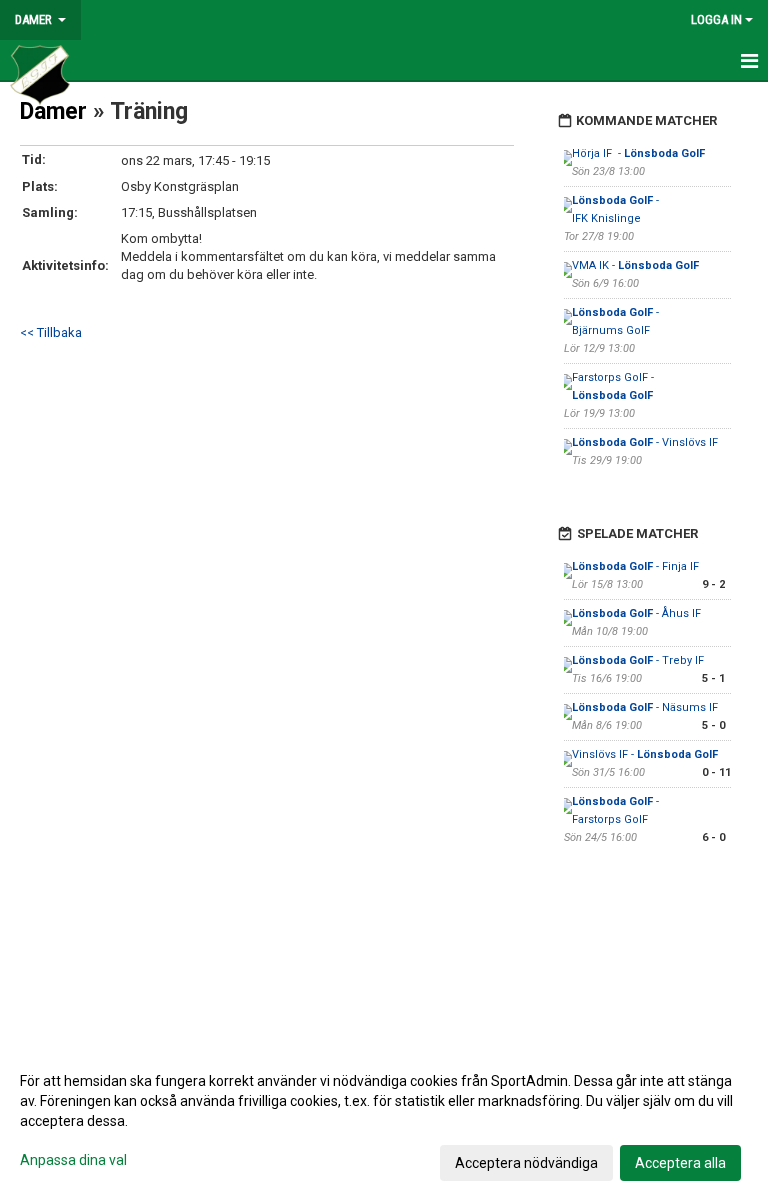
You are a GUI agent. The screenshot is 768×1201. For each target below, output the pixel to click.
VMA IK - (635, 265)
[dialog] (384, 1121)
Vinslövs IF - (645, 754)
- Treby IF (638, 660)
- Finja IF (635, 566)
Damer (53, 111)
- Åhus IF (636, 613)
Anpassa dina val (73, 1160)
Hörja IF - (638, 153)
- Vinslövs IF (645, 442)
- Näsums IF (645, 707)
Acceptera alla (680, 1163)
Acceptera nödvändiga (526, 1163)
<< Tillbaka (51, 332)
